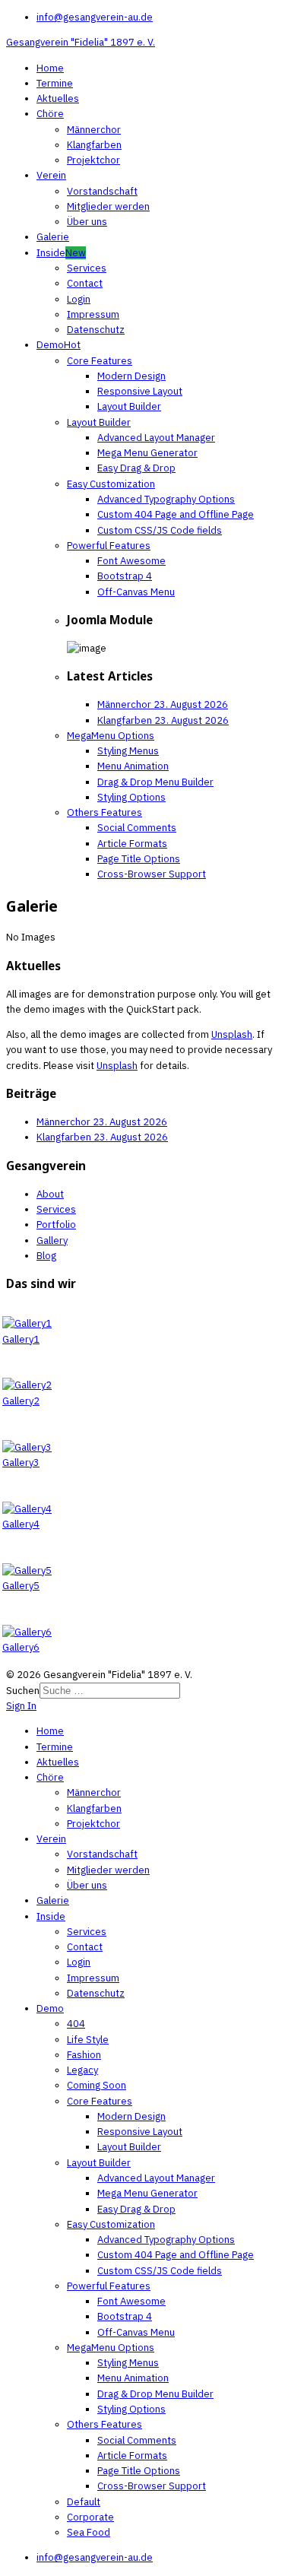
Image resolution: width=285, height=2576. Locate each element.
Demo (59, 345)
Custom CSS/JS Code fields (160, 530)
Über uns (87, 222)
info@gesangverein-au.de (95, 17)
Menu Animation (133, 766)
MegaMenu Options (111, 736)
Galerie (53, 237)
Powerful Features (109, 546)
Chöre (50, 114)
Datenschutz (96, 330)
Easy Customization (111, 484)
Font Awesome (131, 561)
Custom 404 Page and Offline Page (176, 514)
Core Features (100, 361)
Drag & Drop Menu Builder (155, 782)
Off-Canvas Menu (136, 592)
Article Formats (132, 844)
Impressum (93, 314)
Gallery (52, 1240)
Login (79, 299)
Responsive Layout (140, 391)
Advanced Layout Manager (156, 438)
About (50, 1194)
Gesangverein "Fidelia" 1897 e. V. (81, 42)
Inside (61, 253)
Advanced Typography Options (166, 499)
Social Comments (137, 828)
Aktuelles (58, 98)
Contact (85, 283)
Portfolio (56, 1225)
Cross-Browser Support (152, 874)
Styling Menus (128, 751)
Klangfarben (94, 145)
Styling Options (131, 797)
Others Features (104, 812)
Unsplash (232, 1034)
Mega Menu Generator (147, 453)
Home (50, 68)
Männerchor (94, 130)
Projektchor (93, 160)
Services (87, 268)
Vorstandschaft (102, 191)
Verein (51, 175)
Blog (46, 1256)
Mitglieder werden (108, 206)
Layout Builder (129, 406)
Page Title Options (139, 859)
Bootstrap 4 (125, 576)
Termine (55, 83)
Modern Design (131, 376)
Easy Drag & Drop (136, 468)
